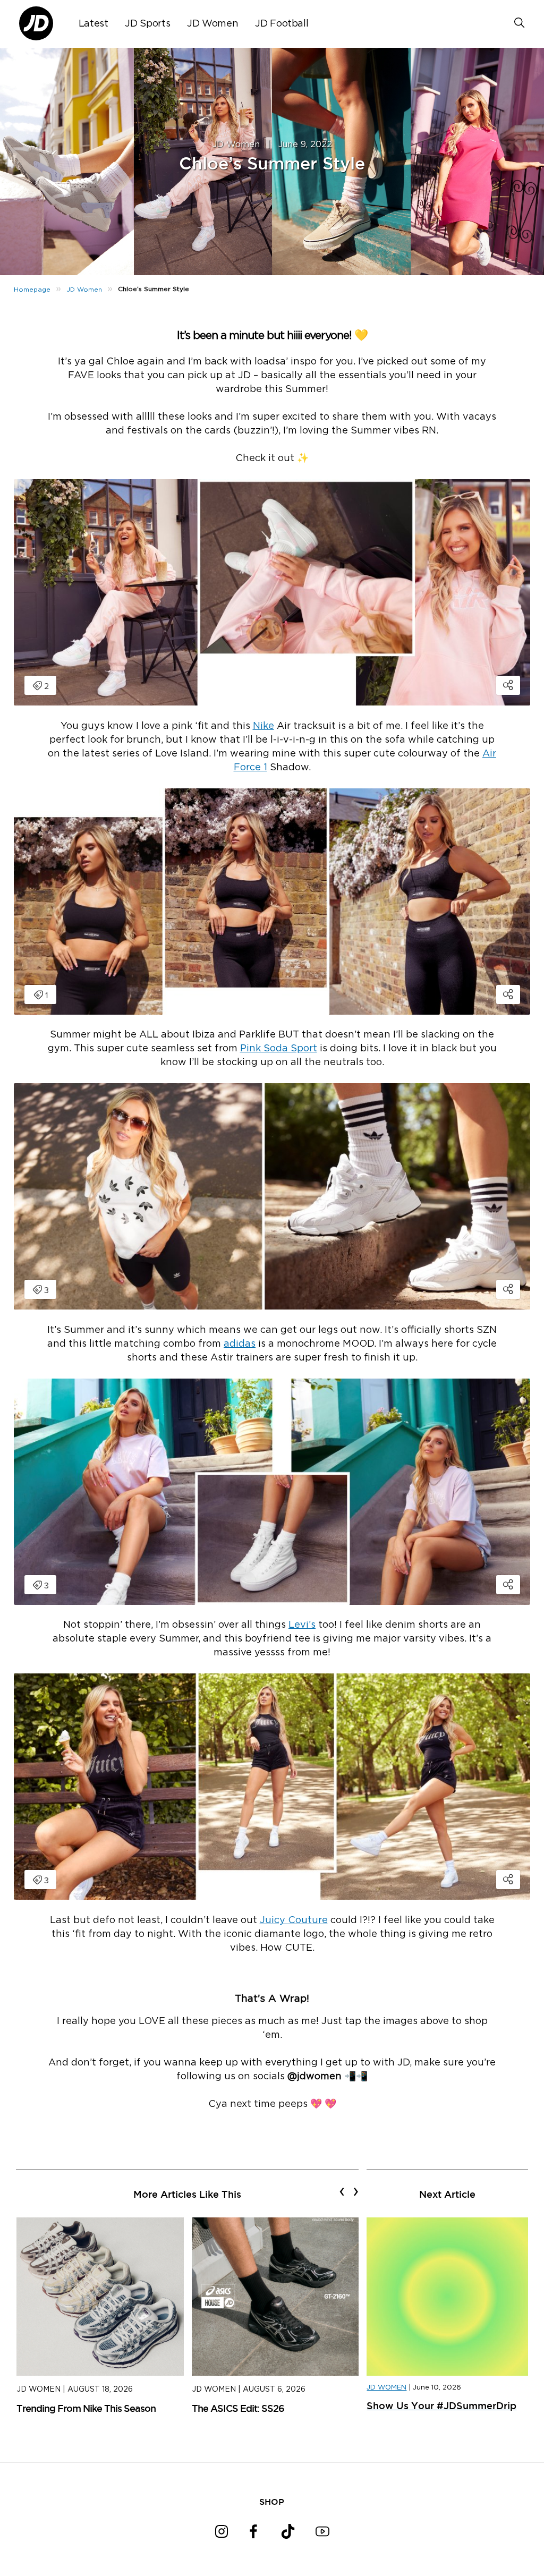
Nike (263, 726)
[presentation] (342, 2191)
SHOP (272, 2502)
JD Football (282, 24)
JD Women (212, 24)
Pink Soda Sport (279, 1049)
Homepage (32, 290)
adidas (240, 1344)
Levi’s (302, 1625)
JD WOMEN (386, 2388)
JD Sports (147, 24)
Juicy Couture (294, 1920)
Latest (93, 24)
